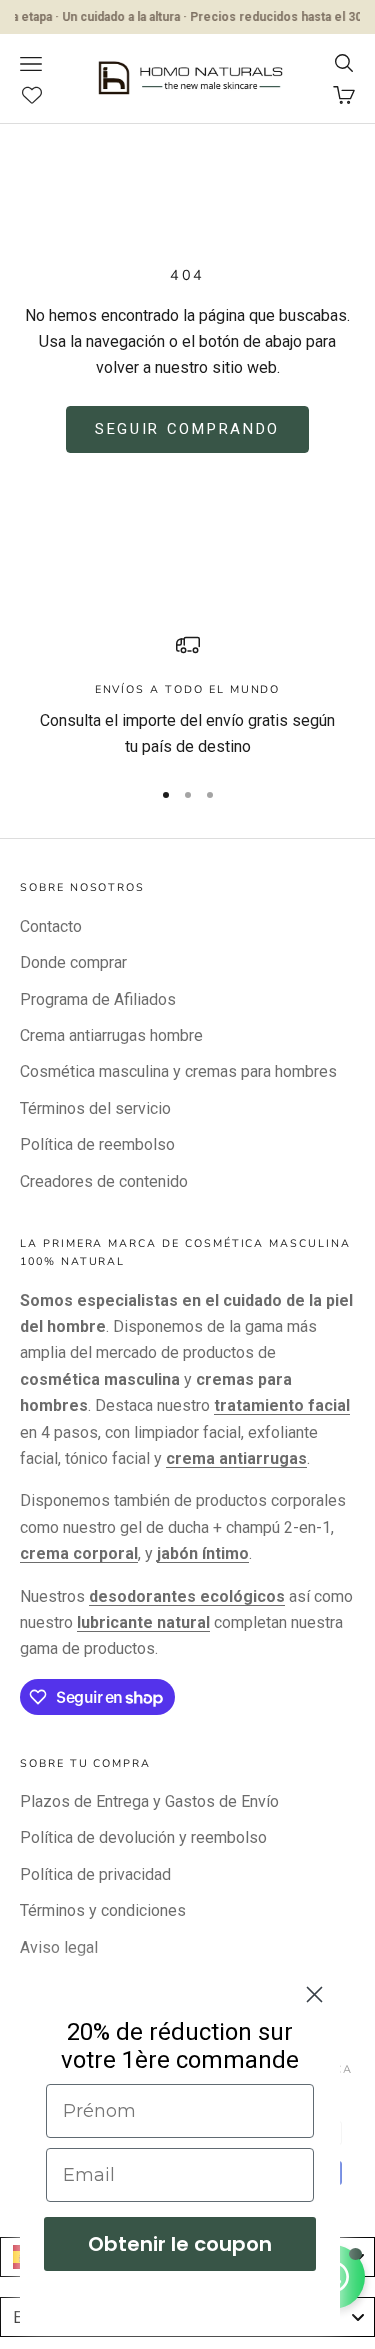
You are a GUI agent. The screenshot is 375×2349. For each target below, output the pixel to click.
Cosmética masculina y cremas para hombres (178, 1071)
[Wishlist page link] (42, 95)
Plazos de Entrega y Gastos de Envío (149, 1801)
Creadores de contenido (104, 1181)
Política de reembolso (97, 1144)
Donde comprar (73, 962)
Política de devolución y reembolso (143, 1837)
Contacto (51, 926)
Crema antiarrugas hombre (111, 1035)
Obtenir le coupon (180, 2244)
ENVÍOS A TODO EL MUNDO (188, 689)
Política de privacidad (95, 1874)
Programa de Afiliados (98, 999)
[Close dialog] (314, 1994)
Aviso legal (59, 1947)
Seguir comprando (187, 429)
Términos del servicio (95, 1108)
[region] (187, 696)
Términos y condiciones (103, 1910)
